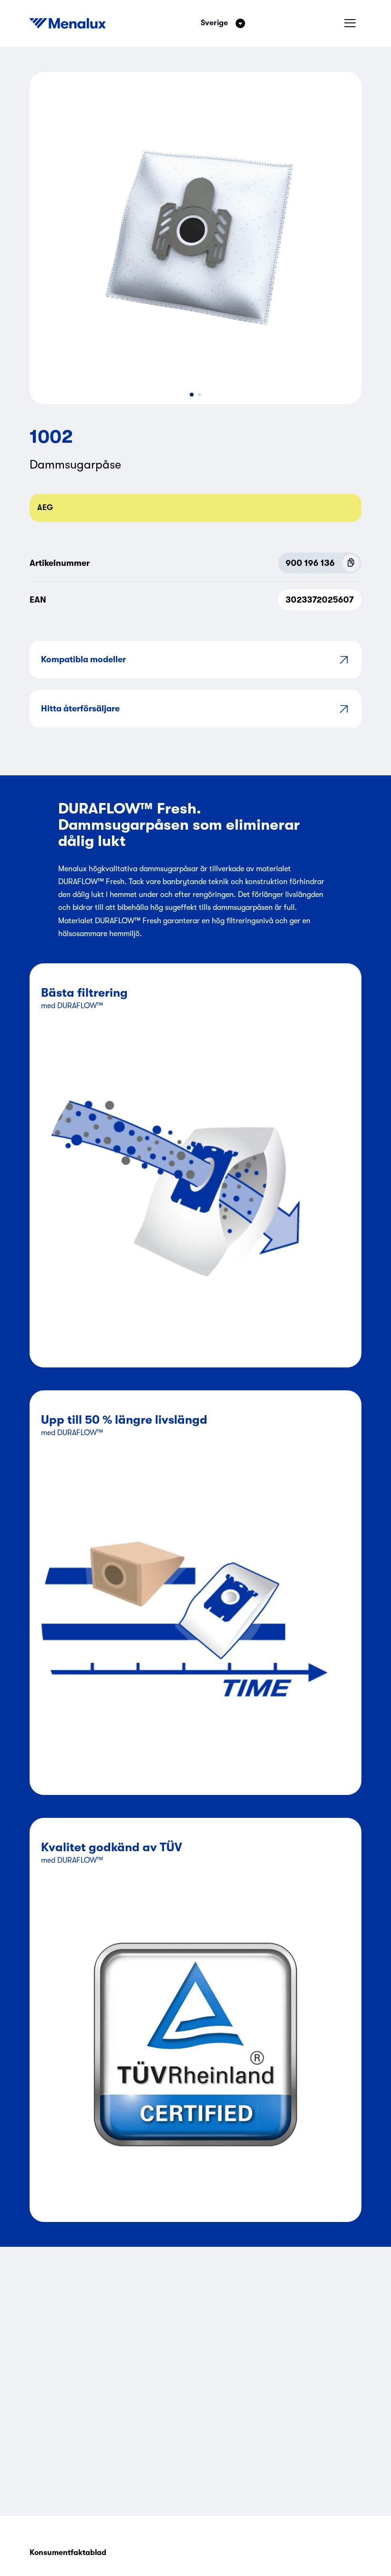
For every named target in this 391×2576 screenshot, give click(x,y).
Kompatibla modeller (83, 659)
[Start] (68, 23)
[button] (192, 395)
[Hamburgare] (350, 23)
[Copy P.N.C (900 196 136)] (351, 563)
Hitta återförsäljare (80, 709)
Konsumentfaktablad (68, 2553)
